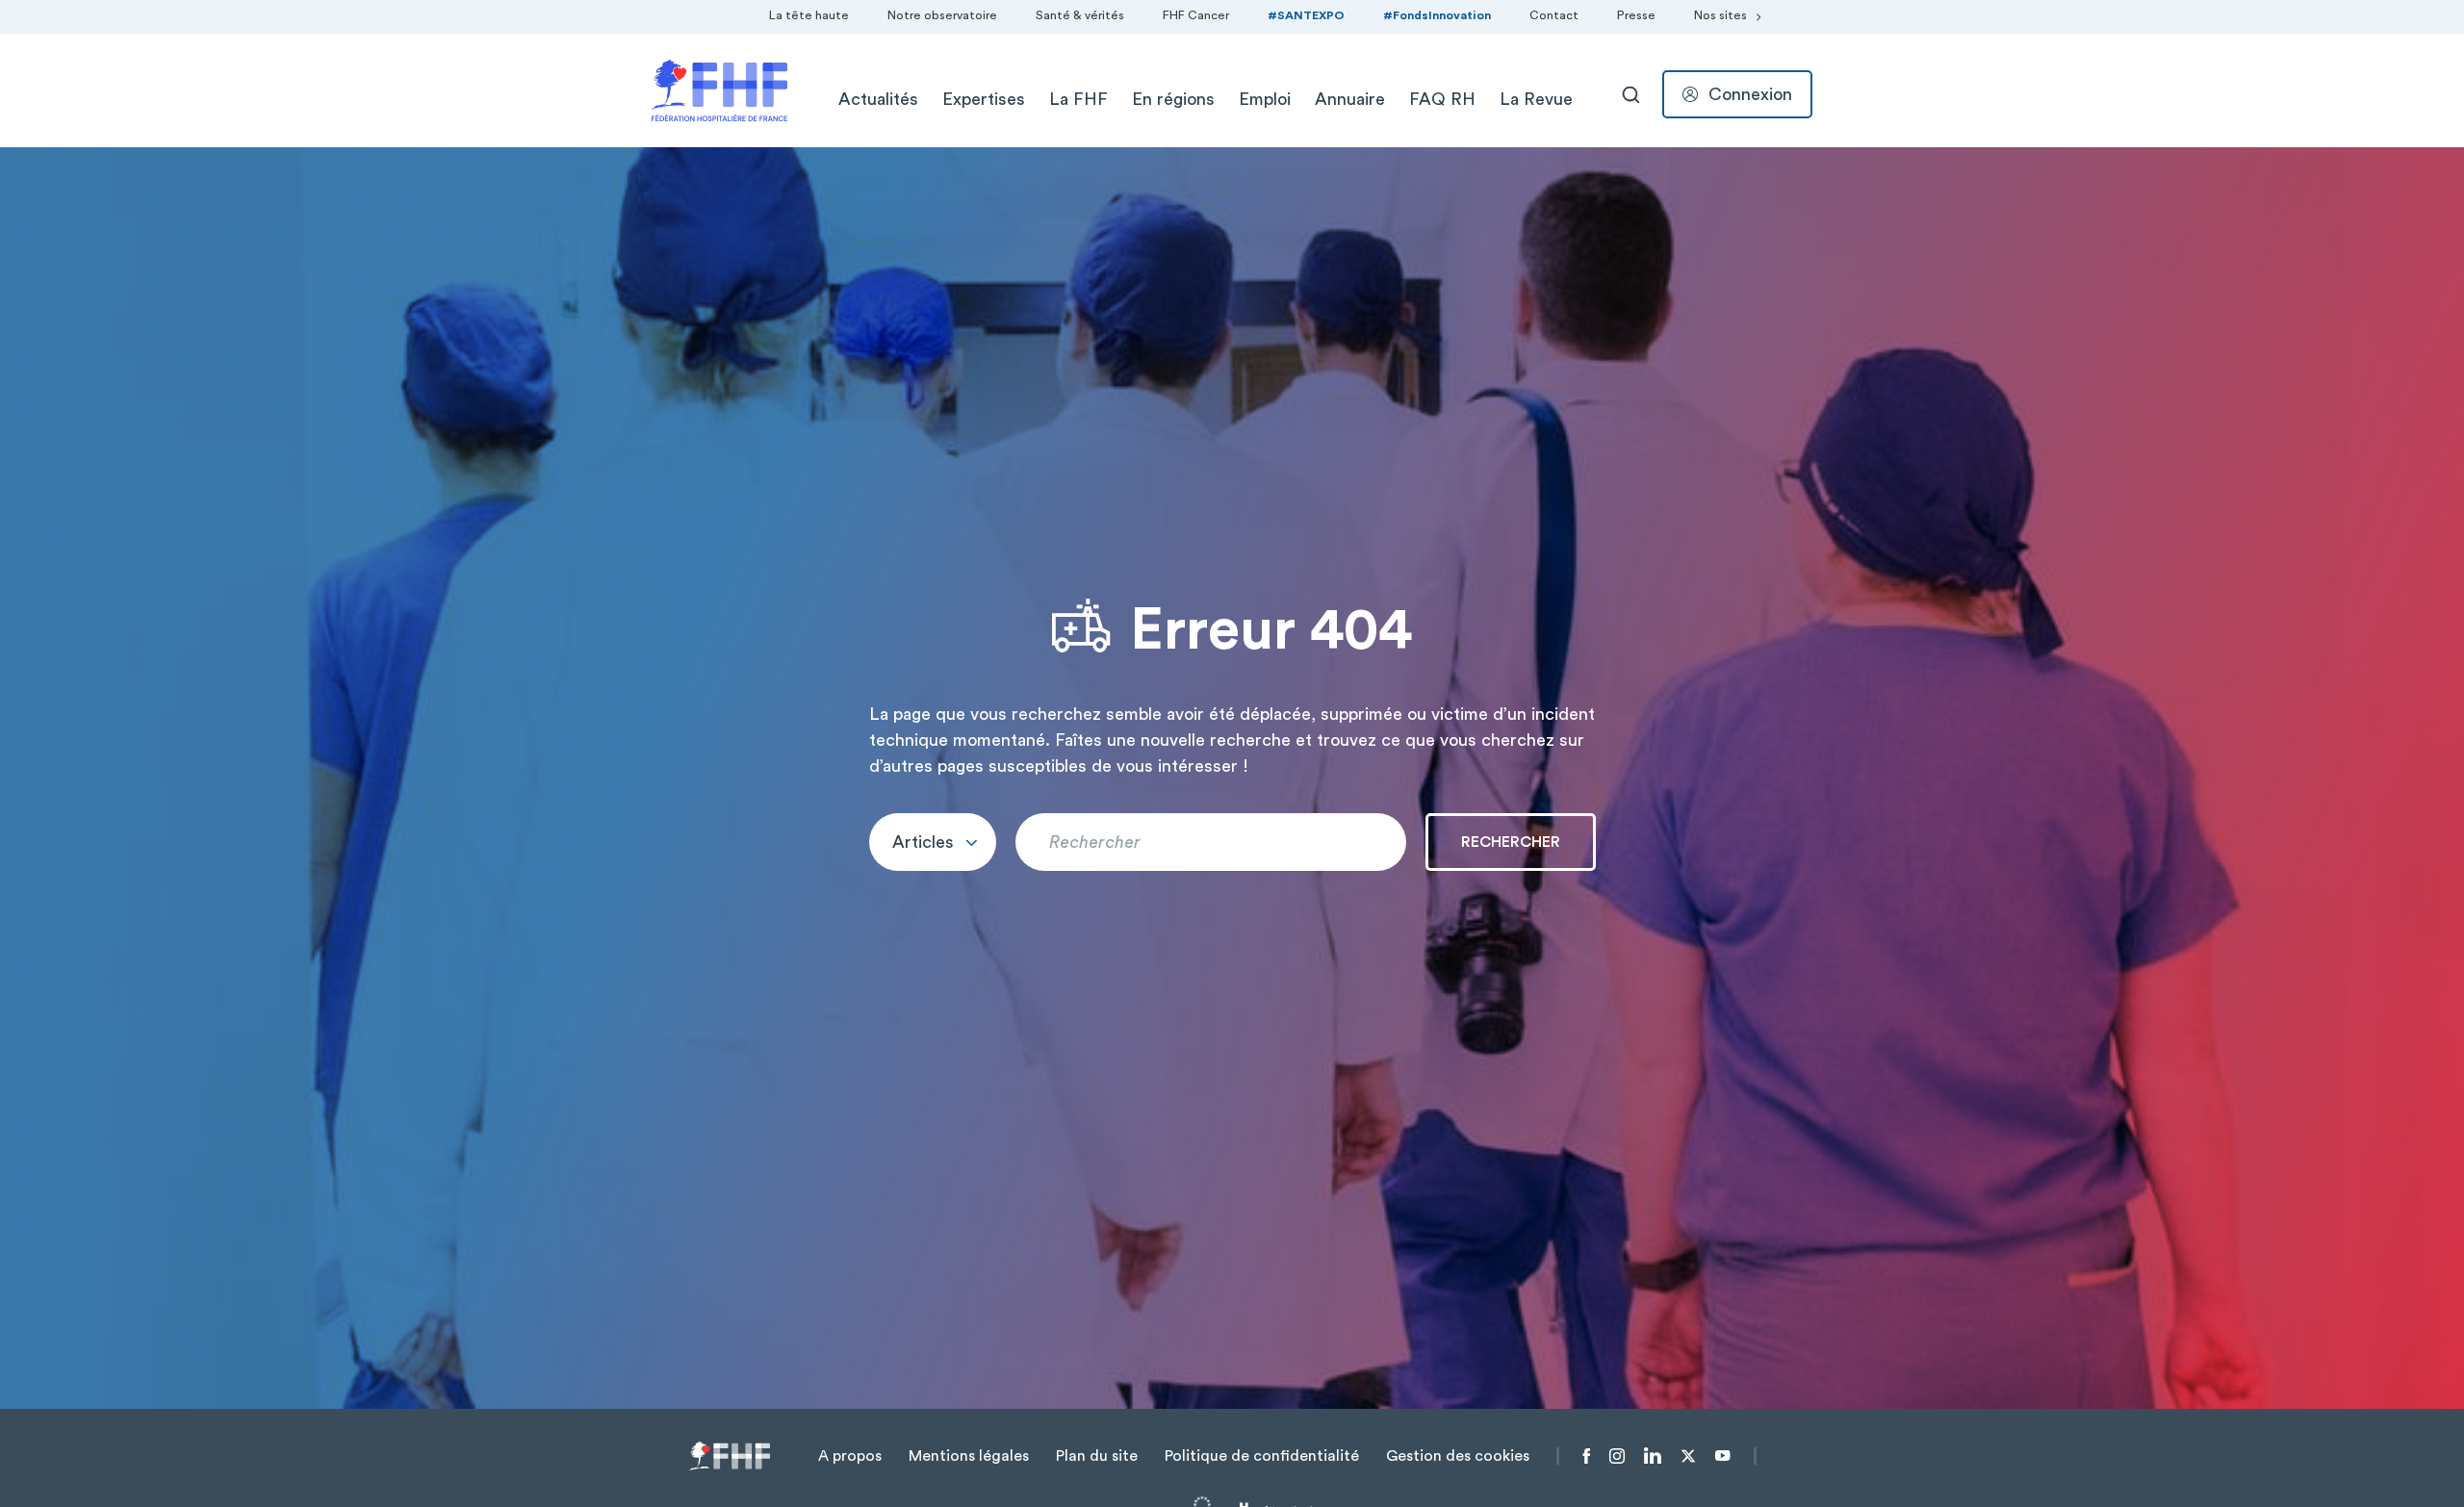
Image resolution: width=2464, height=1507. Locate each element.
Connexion (1750, 94)
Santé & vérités (1080, 15)
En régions (1173, 99)
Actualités (878, 99)
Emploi (1265, 99)
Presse (1636, 15)
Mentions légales (969, 1456)
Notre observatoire (942, 15)
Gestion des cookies (1458, 1456)
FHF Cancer (1196, 15)
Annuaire (1350, 99)
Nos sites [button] (1720, 15)
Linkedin (1653, 1456)
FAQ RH (1442, 99)
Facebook (1587, 1456)
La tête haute (809, 15)
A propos (850, 1456)
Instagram (1617, 1456)
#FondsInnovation (1437, 15)
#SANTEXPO (1306, 15)
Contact (1554, 15)
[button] (933, 842)
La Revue (1536, 99)
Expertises (984, 99)
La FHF (1078, 99)
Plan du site (1097, 1456)
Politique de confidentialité (1262, 1456)
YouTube (1722, 1456)
